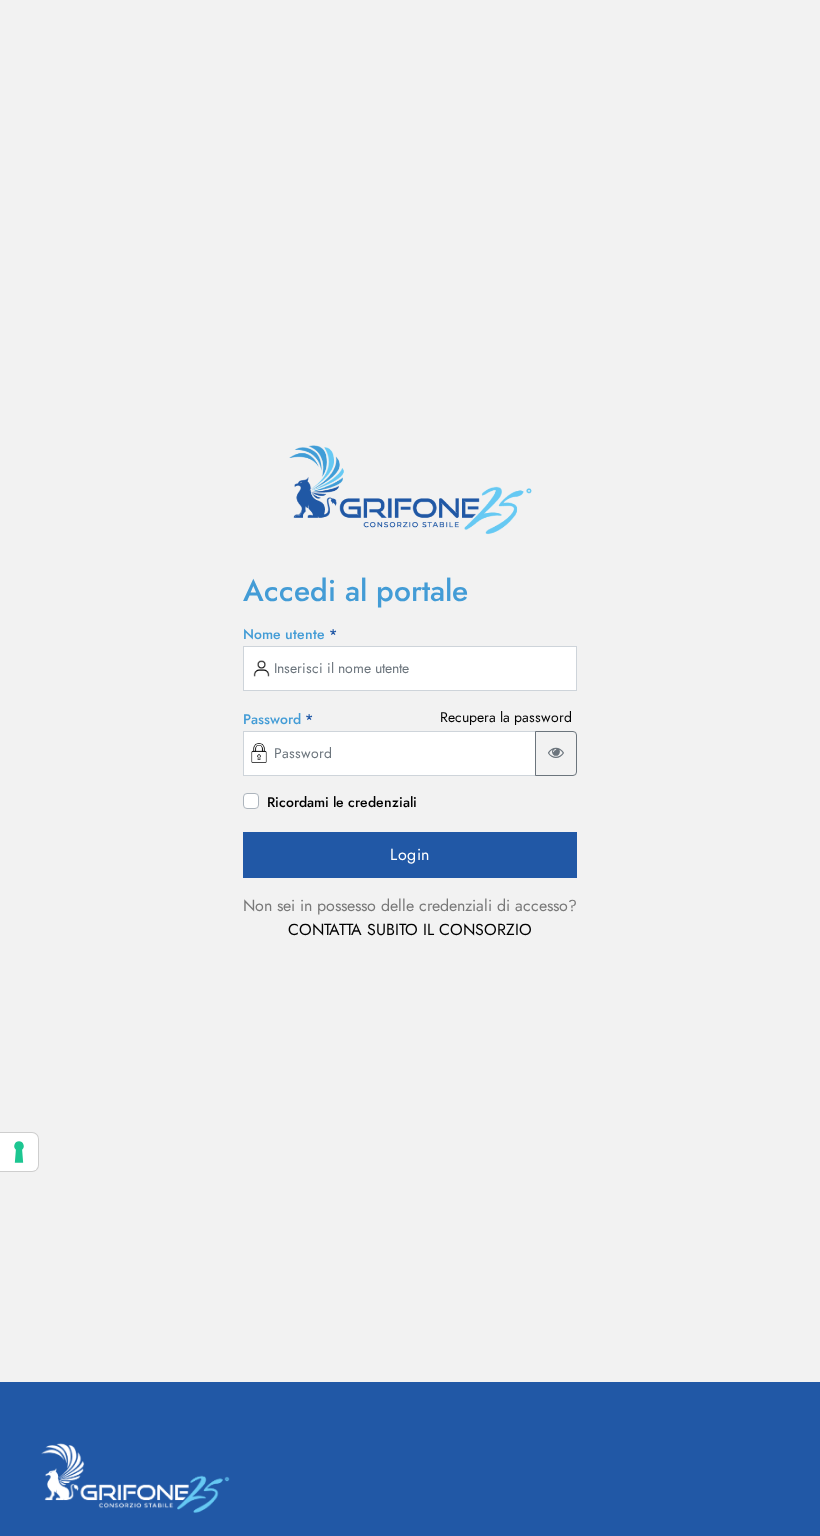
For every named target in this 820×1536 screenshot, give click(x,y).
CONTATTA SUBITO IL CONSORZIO (410, 929)
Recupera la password (506, 717)
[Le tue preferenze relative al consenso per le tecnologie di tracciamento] (19, 1152)
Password (278, 719)
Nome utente (290, 634)
